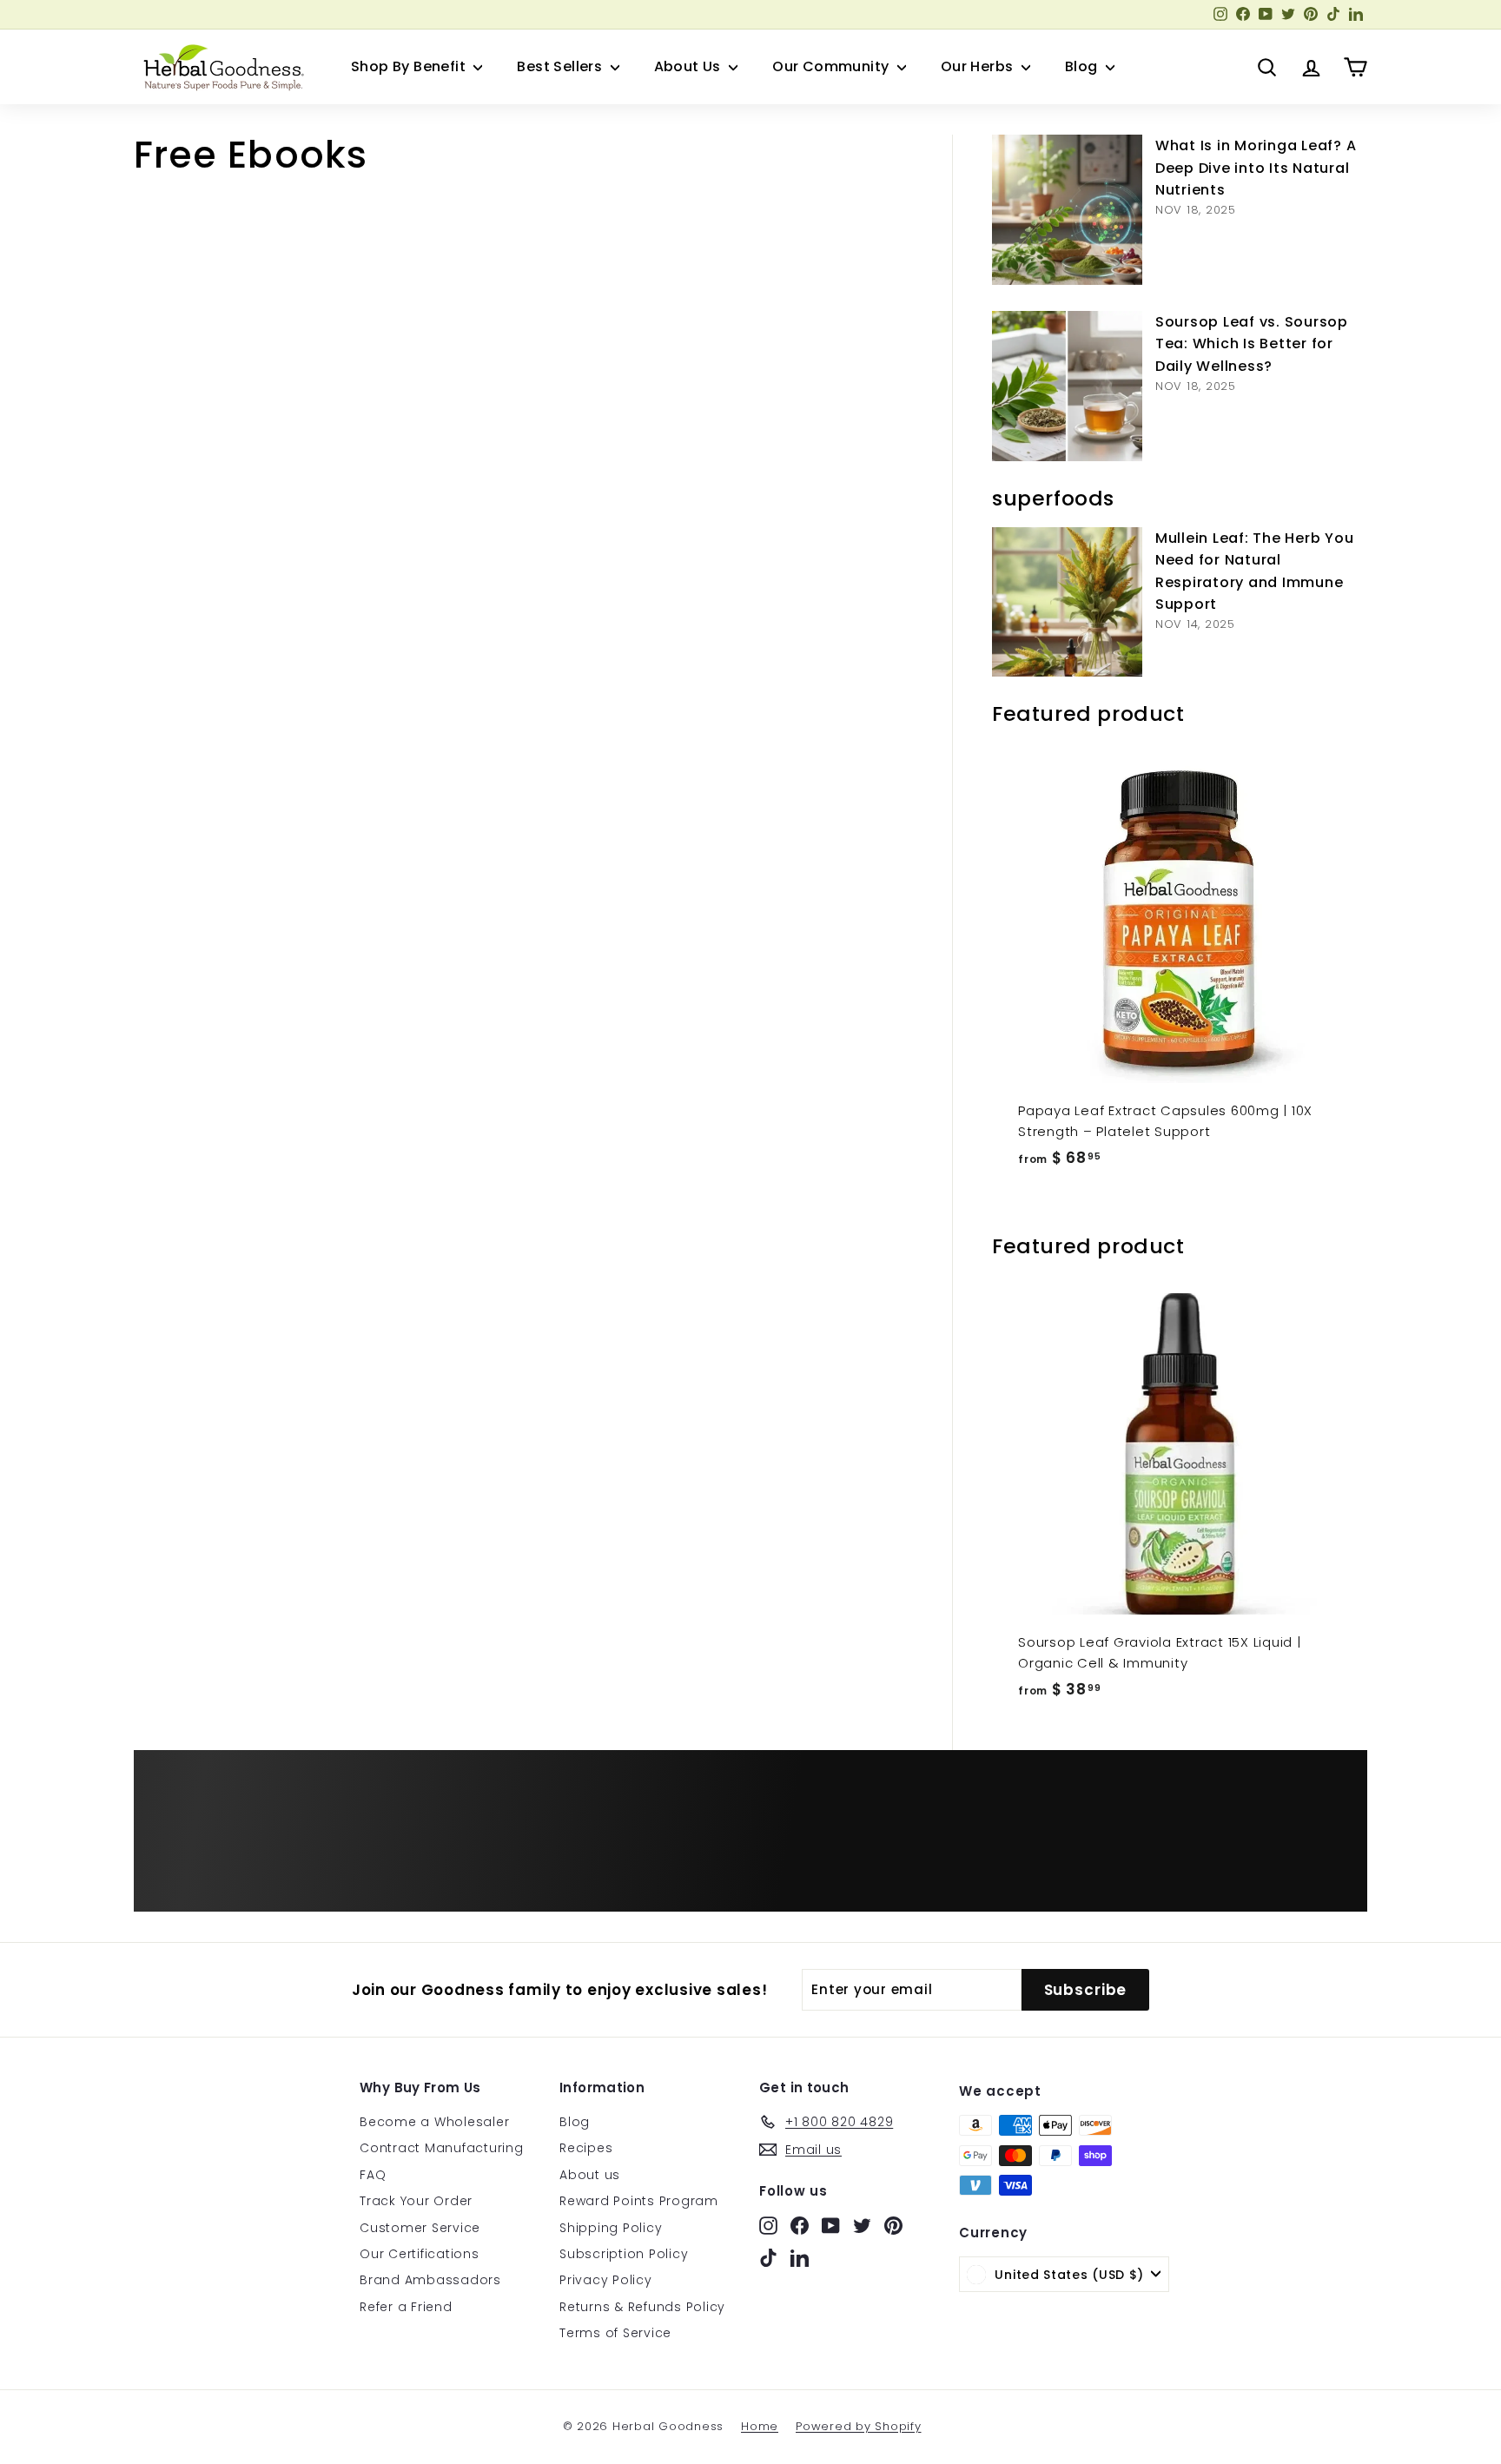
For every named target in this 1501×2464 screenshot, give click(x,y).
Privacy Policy (606, 2280)
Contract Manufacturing (442, 2148)
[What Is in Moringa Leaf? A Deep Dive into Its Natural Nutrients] (1067, 210)
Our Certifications (420, 2254)
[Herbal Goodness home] (221, 67)
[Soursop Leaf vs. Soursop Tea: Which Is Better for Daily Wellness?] (1067, 386)
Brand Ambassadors (430, 2280)
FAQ (373, 2175)
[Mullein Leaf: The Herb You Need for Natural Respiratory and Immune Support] (1067, 602)
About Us (690, 66)
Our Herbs (979, 66)
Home (760, 2426)
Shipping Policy (611, 2228)
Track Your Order (416, 2201)
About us (590, 2175)
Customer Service (420, 2228)
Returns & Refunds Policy (642, 2307)
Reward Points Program (639, 2201)
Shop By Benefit (410, 66)
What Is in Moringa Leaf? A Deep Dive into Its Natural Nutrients (1256, 168)
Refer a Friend (406, 2307)
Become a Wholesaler (434, 2122)
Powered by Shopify (859, 2426)
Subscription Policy (624, 2254)
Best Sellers (561, 66)
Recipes (586, 2148)
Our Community (833, 66)
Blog (1083, 66)
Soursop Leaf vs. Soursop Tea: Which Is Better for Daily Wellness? (1252, 344)
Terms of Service (615, 2333)
